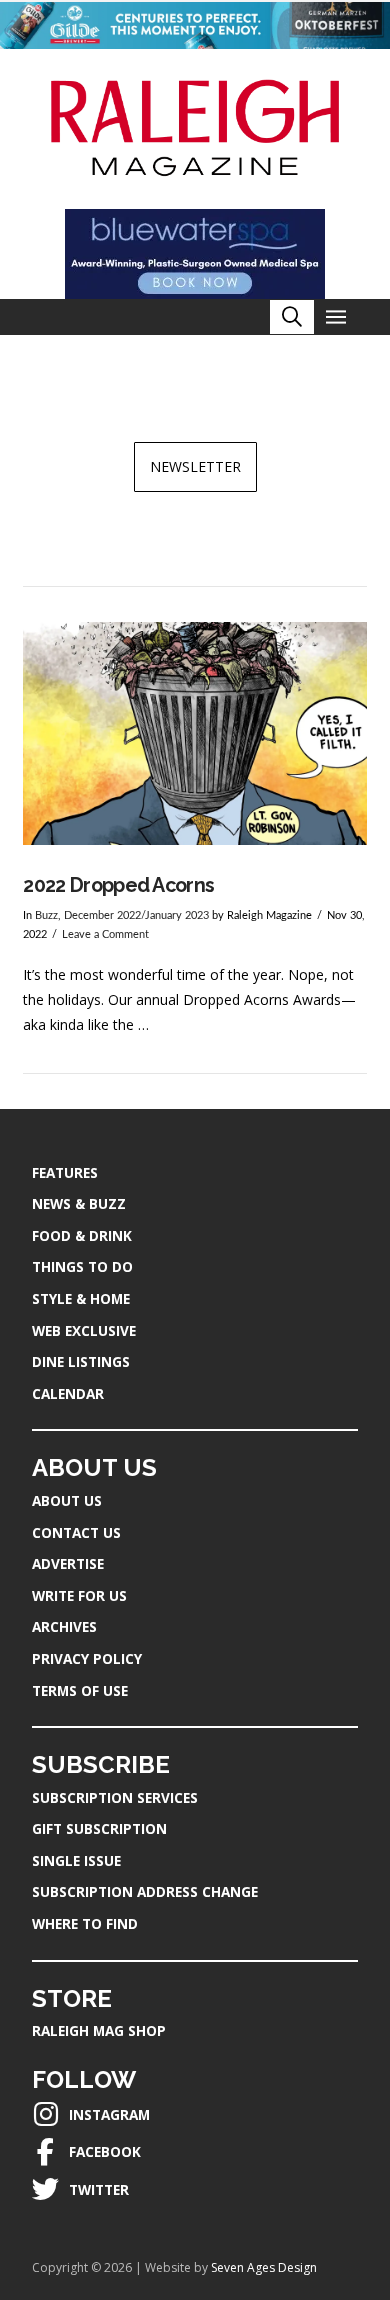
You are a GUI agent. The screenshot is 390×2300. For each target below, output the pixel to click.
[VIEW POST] (194, 733)
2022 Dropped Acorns (118, 885)
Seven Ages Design (264, 2267)
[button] (292, 317)
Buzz (46, 916)
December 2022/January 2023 (136, 916)
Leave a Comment (105, 935)
